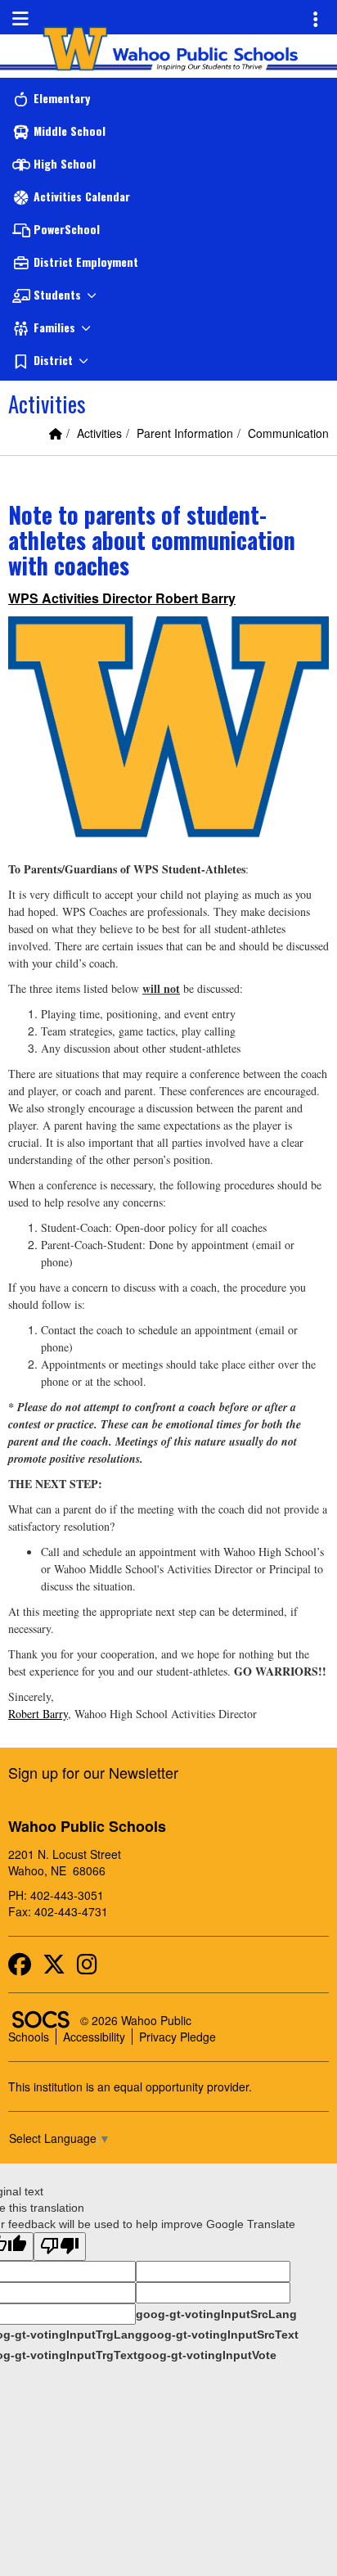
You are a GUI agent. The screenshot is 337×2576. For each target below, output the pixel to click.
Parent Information (185, 433)
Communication (288, 433)
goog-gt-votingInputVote (207, 2355)
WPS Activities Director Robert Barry (122, 598)
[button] (168, 295)
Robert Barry (38, 1714)
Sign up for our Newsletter (93, 1772)
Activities (99, 433)
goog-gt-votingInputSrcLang (216, 2314)
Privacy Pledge (177, 2037)
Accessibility (94, 2037)
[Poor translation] (60, 2247)
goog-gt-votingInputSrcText (220, 2335)
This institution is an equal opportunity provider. (130, 2087)
